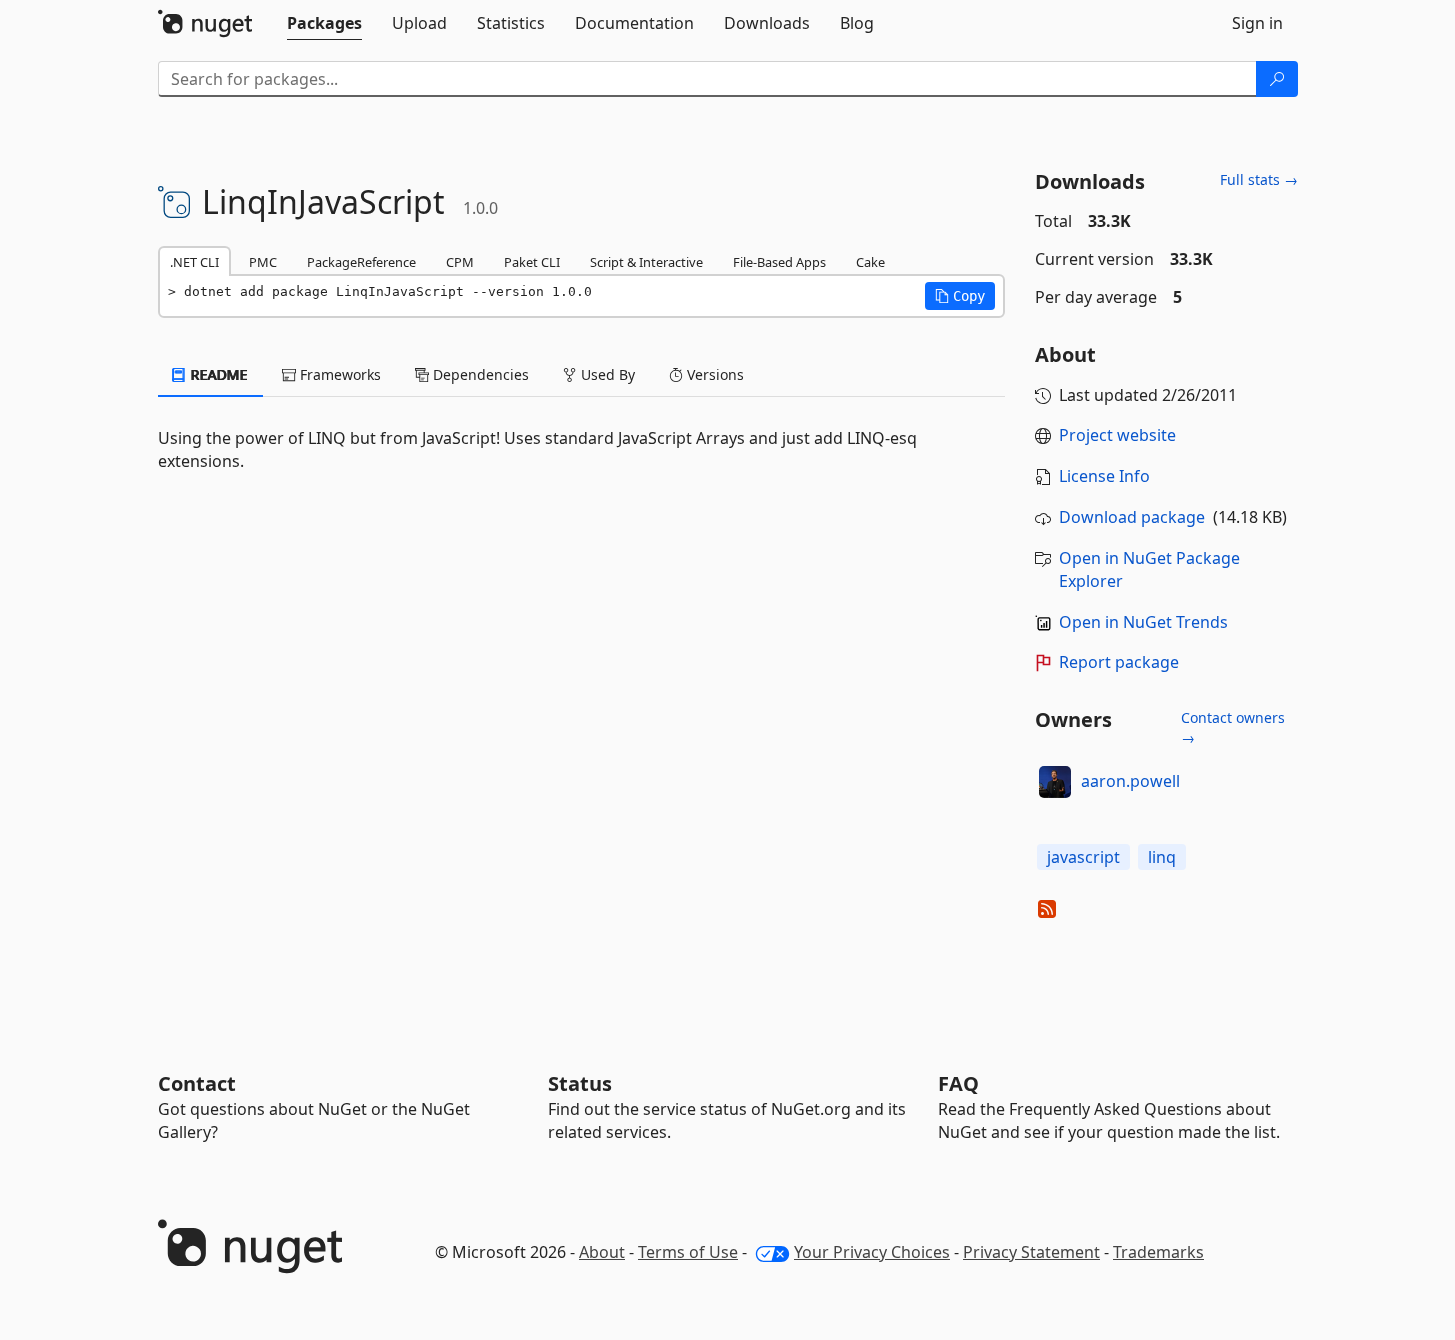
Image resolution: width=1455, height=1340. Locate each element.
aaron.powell (1130, 781)
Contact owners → (1233, 727)
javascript (1083, 857)
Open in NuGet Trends (1143, 622)
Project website (1117, 435)
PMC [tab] (263, 262)
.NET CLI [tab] (194, 262)
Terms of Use (688, 1252)
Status (580, 1083)
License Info (1104, 476)
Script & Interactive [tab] (646, 262)
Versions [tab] (713, 374)
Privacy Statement (1031, 1252)
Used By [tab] (606, 374)
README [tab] (217, 374)
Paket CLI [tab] (532, 262)
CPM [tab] (460, 262)
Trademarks (1158, 1252)
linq (1162, 857)
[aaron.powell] (1055, 782)
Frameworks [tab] (338, 374)
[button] (960, 296)
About (602, 1252)
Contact (197, 1083)
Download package (1132, 517)
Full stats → (1259, 179)
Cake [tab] (870, 262)
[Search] (1277, 79)
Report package (1119, 662)
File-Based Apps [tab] (779, 262)
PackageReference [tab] (361, 262)
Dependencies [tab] (479, 374)
